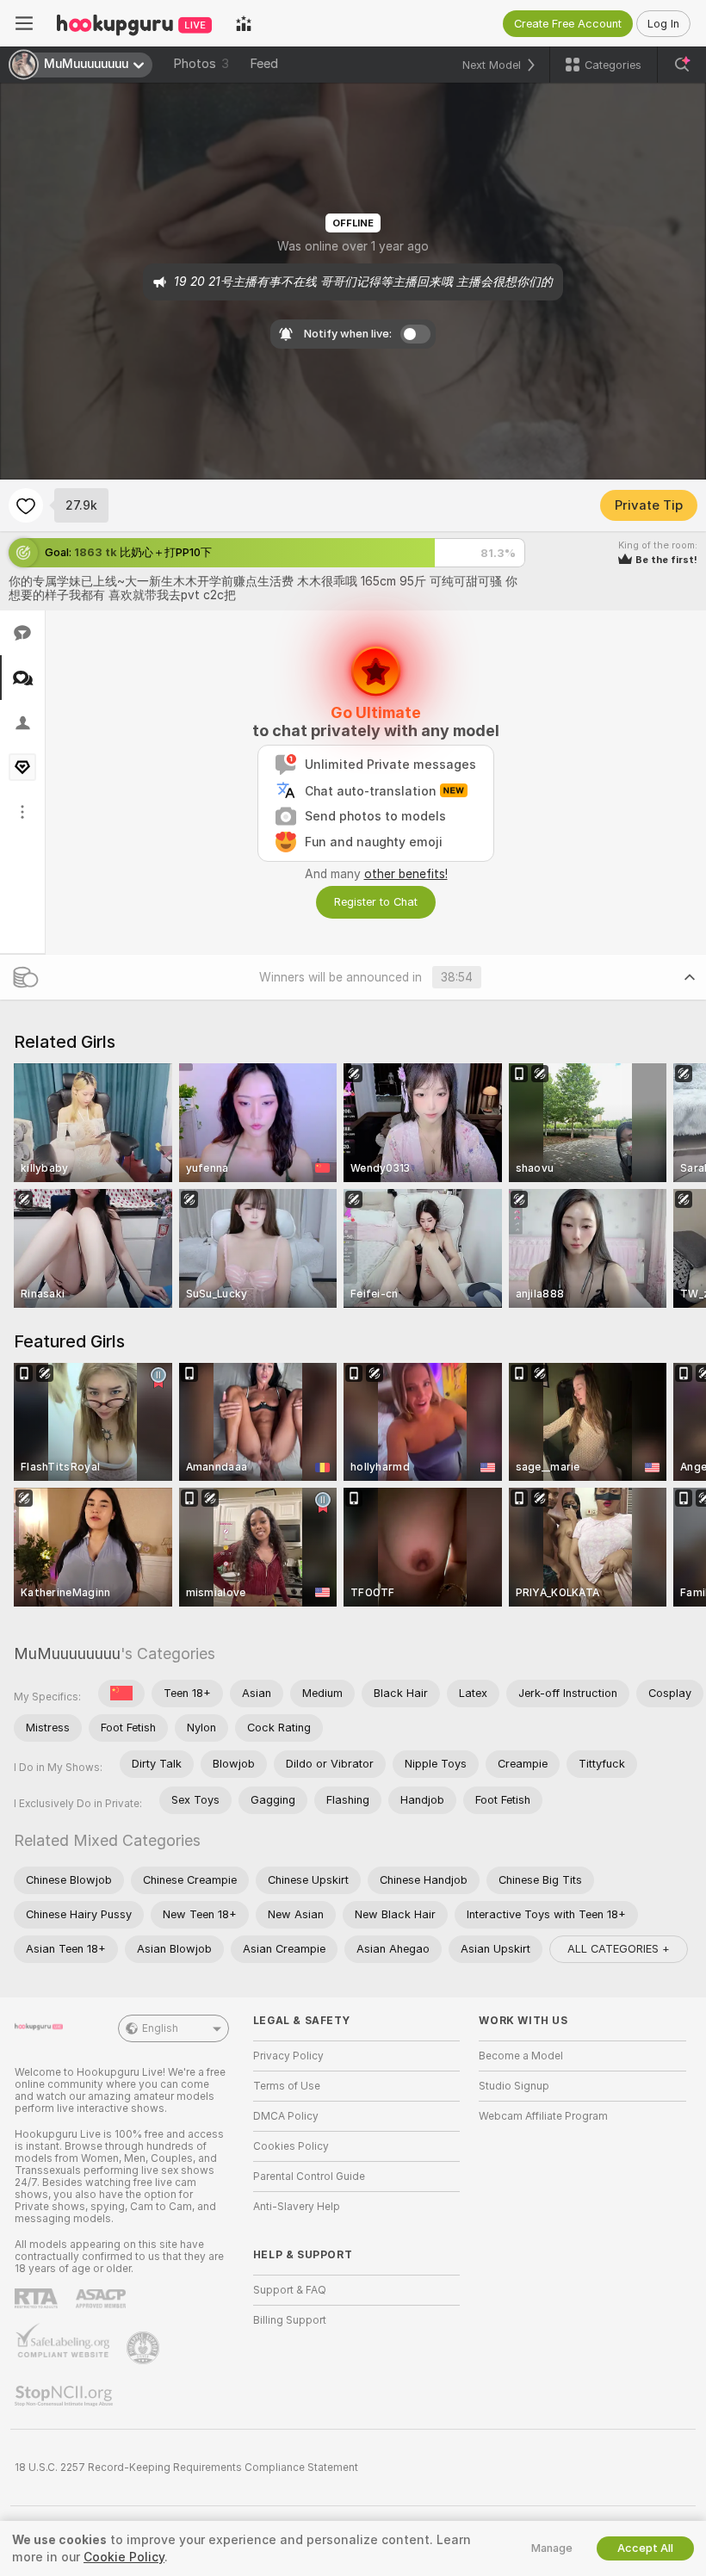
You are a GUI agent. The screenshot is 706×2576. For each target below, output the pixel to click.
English (160, 2028)
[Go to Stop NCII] (65, 2396)
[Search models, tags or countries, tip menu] (682, 65)
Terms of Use (287, 2086)
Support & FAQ (290, 2290)
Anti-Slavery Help (297, 2207)
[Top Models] (244, 23)
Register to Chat (376, 902)
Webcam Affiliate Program (543, 2116)
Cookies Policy (291, 2146)
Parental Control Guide (309, 2177)
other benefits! (406, 874)
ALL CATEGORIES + (619, 1949)
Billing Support (290, 2320)
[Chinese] (121, 1694)
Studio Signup (514, 2086)
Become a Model (521, 2056)
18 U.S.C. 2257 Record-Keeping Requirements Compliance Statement (186, 2468)
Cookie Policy (124, 2557)
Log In (663, 24)
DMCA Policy (286, 2116)
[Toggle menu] (24, 23)
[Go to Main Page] (134, 23)
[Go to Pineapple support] (145, 2348)
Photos (201, 64)
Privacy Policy (288, 2056)
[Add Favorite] (26, 505)
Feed (264, 64)
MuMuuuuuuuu (67, 1653)
